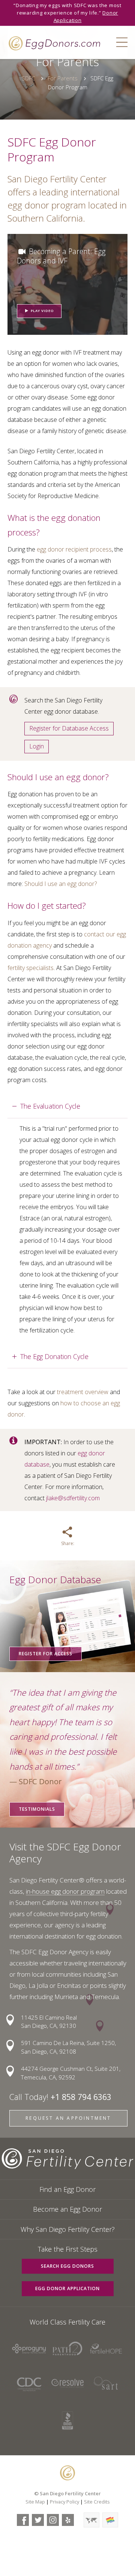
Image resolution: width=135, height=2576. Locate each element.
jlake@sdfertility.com (73, 1498)
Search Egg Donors (67, 2266)
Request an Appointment (68, 2118)
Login (37, 746)
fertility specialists (31, 968)
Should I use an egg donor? (61, 884)
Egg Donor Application (67, 2288)
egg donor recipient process (74, 549)
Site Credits (97, 2502)
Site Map (35, 2502)
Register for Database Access (69, 728)
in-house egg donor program (65, 1891)
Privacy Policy (64, 2502)
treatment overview (83, 1392)
